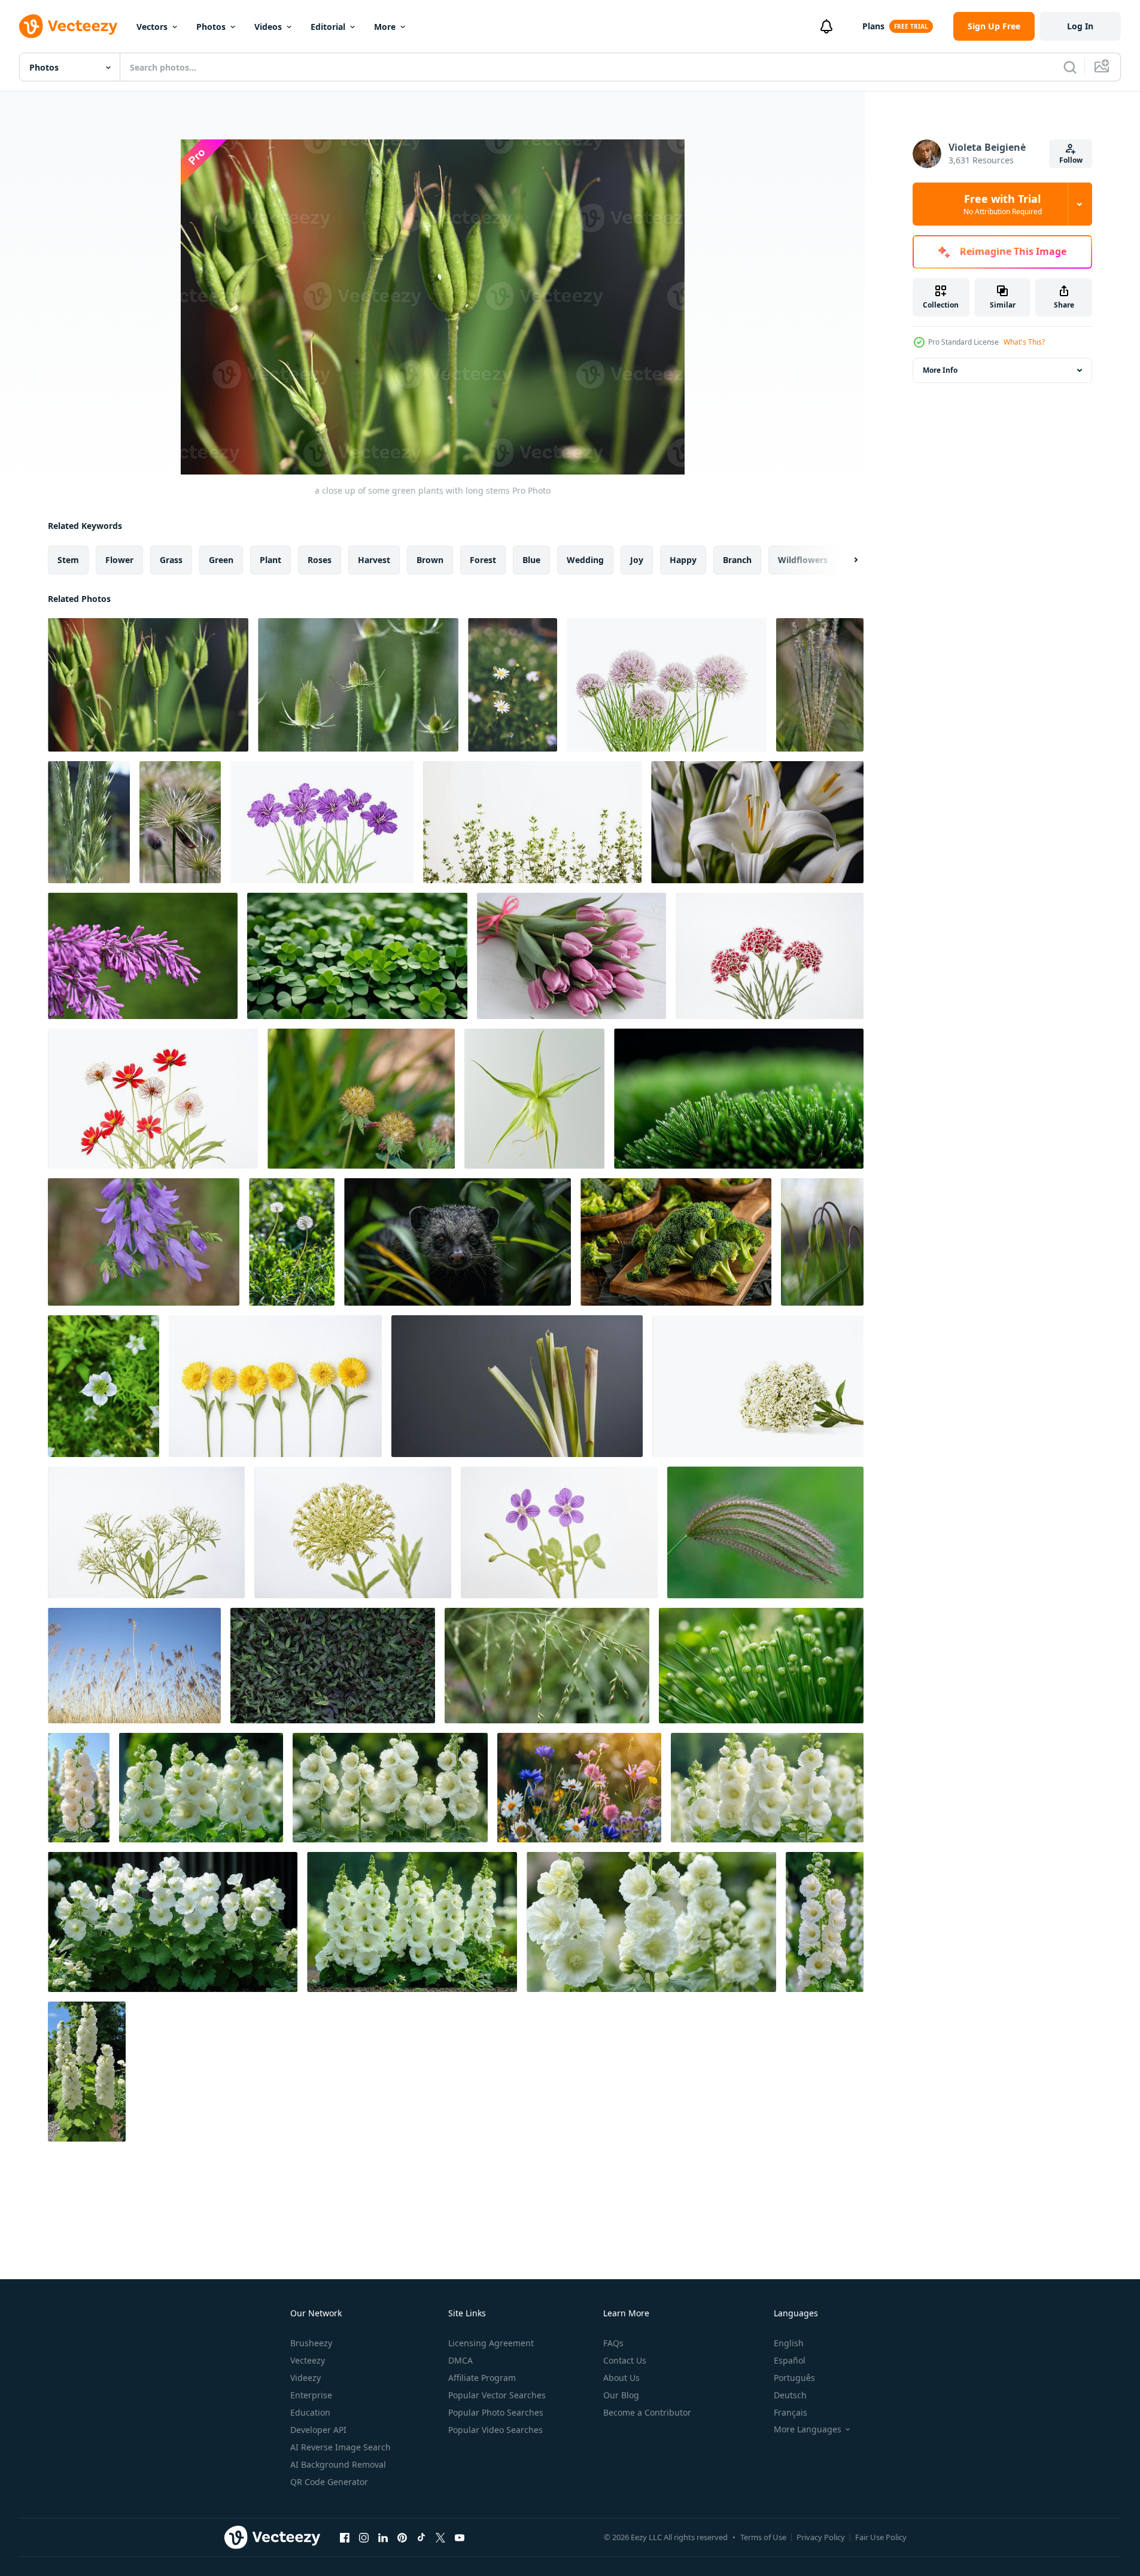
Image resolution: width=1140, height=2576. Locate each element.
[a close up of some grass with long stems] (358, 685)
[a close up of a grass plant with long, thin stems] (765, 1532)
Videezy (305, 2378)
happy (683, 560)
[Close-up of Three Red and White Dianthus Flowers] (770, 956)
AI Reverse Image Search (341, 2447)
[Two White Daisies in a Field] (513, 685)
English (789, 2343)
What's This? (1024, 342)
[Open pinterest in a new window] (402, 2537)
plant (270, 560)
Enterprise (311, 2395)
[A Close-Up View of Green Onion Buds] (761, 1666)
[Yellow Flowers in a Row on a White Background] (275, 1386)
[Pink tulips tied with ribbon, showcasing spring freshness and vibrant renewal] (571, 956)
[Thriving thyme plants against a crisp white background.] (532, 822)
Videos (268, 27)
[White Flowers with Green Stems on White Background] (146, 1532)
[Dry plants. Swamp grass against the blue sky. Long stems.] (134, 1666)
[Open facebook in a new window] (345, 2537)
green (221, 560)
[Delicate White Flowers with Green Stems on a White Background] (758, 1386)
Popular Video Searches (495, 2430)
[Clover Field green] (357, 956)
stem (68, 560)
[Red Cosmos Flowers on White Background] (153, 1099)
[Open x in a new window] (440, 2537)
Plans (873, 26)
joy (637, 560)
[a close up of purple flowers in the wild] (144, 1242)
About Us (621, 2378)
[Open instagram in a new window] (364, 2537)
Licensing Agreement (491, 2343)
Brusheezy (311, 2343)
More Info (940, 370)
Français (791, 2412)
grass (171, 560)
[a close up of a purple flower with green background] (143, 956)
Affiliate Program (482, 2378)
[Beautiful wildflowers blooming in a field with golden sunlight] (579, 1788)
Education (310, 2412)
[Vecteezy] (68, 26)
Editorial (328, 27)
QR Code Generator (329, 2482)
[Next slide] (846, 560)
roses (320, 560)
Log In (1080, 26)
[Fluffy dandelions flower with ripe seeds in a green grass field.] (292, 1242)
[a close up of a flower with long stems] (180, 822)
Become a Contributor (647, 2412)
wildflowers (803, 560)
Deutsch (790, 2395)
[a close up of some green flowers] (822, 1242)
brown (430, 560)
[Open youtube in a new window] (460, 2537)
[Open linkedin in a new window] (383, 2537)
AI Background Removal (338, 2464)
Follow (1071, 160)
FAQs (613, 2343)
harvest (374, 560)
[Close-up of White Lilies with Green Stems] (757, 822)
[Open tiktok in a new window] (421, 2537)
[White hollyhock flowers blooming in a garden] (79, 1788)
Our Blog (621, 2395)
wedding (585, 560)
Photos (211, 27)
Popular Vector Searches (497, 2395)
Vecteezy (308, 2360)
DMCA (460, 2360)
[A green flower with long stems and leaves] (534, 1099)
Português (794, 2378)
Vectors (152, 27)
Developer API (318, 2430)
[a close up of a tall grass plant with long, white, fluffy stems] (820, 685)
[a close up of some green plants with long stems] (148, 685)
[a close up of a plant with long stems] (89, 822)
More (385, 27)
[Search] (1070, 67)
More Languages (808, 2429)
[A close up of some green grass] (517, 1386)
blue (531, 560)
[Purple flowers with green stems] (322, 822)
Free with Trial (1003, 204)
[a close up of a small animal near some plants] (457, 1242)
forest (483, 560)
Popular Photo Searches (496, 2412)
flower (119, 560)
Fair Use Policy (881, 2537)
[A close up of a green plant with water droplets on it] (739, 1099)
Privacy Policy (821, 2537)
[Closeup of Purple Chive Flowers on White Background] (667, 685)
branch (737, 560)
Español (790, 2360)
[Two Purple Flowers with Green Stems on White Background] (559, 1532)
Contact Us (625, 2360)
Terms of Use (763, 2537)
